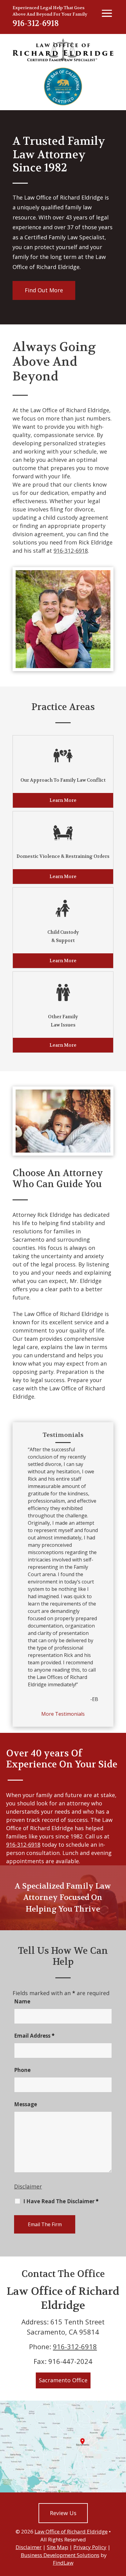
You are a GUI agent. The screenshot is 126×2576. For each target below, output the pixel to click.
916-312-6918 (36, 23)
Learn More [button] (63, 800)
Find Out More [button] (44, 290)
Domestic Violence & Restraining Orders (63, 856)
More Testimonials (63, 1714)
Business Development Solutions (60, 2555)
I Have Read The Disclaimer (61, 2201)
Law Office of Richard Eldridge (71, 2531)
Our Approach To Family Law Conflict (63, 780)
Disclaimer (28, 2186)
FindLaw (63, 2563)
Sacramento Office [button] (63, 2380)
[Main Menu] (106, 13)
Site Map (57, 2547)
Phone (22, 2070)
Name (22, 2001)
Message (26, 2104)
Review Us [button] (63, 2513)
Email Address (34, 2036)
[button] (120, 2532)
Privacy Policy (90, 2547)
